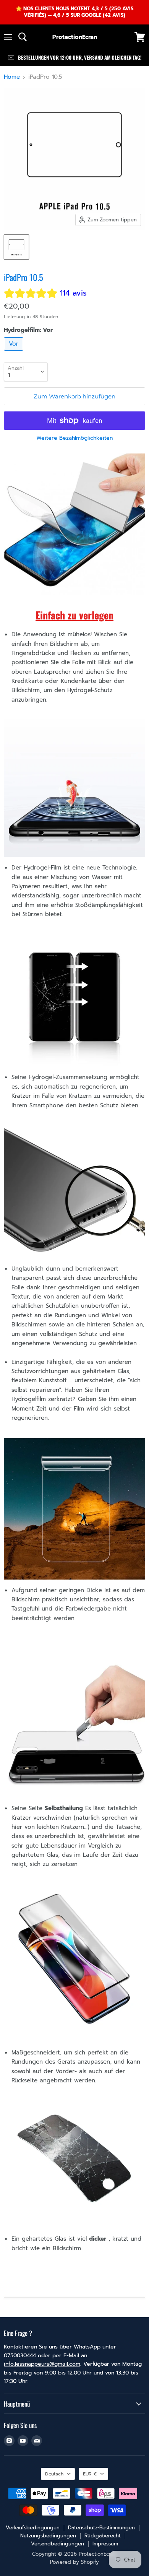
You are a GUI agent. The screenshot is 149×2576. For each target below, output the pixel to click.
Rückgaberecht (103, 2536)
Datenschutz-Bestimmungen (101, 2528)
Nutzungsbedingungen (48, 2536)
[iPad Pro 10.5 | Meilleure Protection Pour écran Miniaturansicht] (16, 247)
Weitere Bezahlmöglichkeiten (74, 438)
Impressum (105, 2544)
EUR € (90, 2474)
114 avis (73, 293)
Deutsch (54, 2474)
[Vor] (15, 353)
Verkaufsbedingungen (33, 2528)
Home (12, 77)
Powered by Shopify (74, 2562)
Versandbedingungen (57, 2544)
